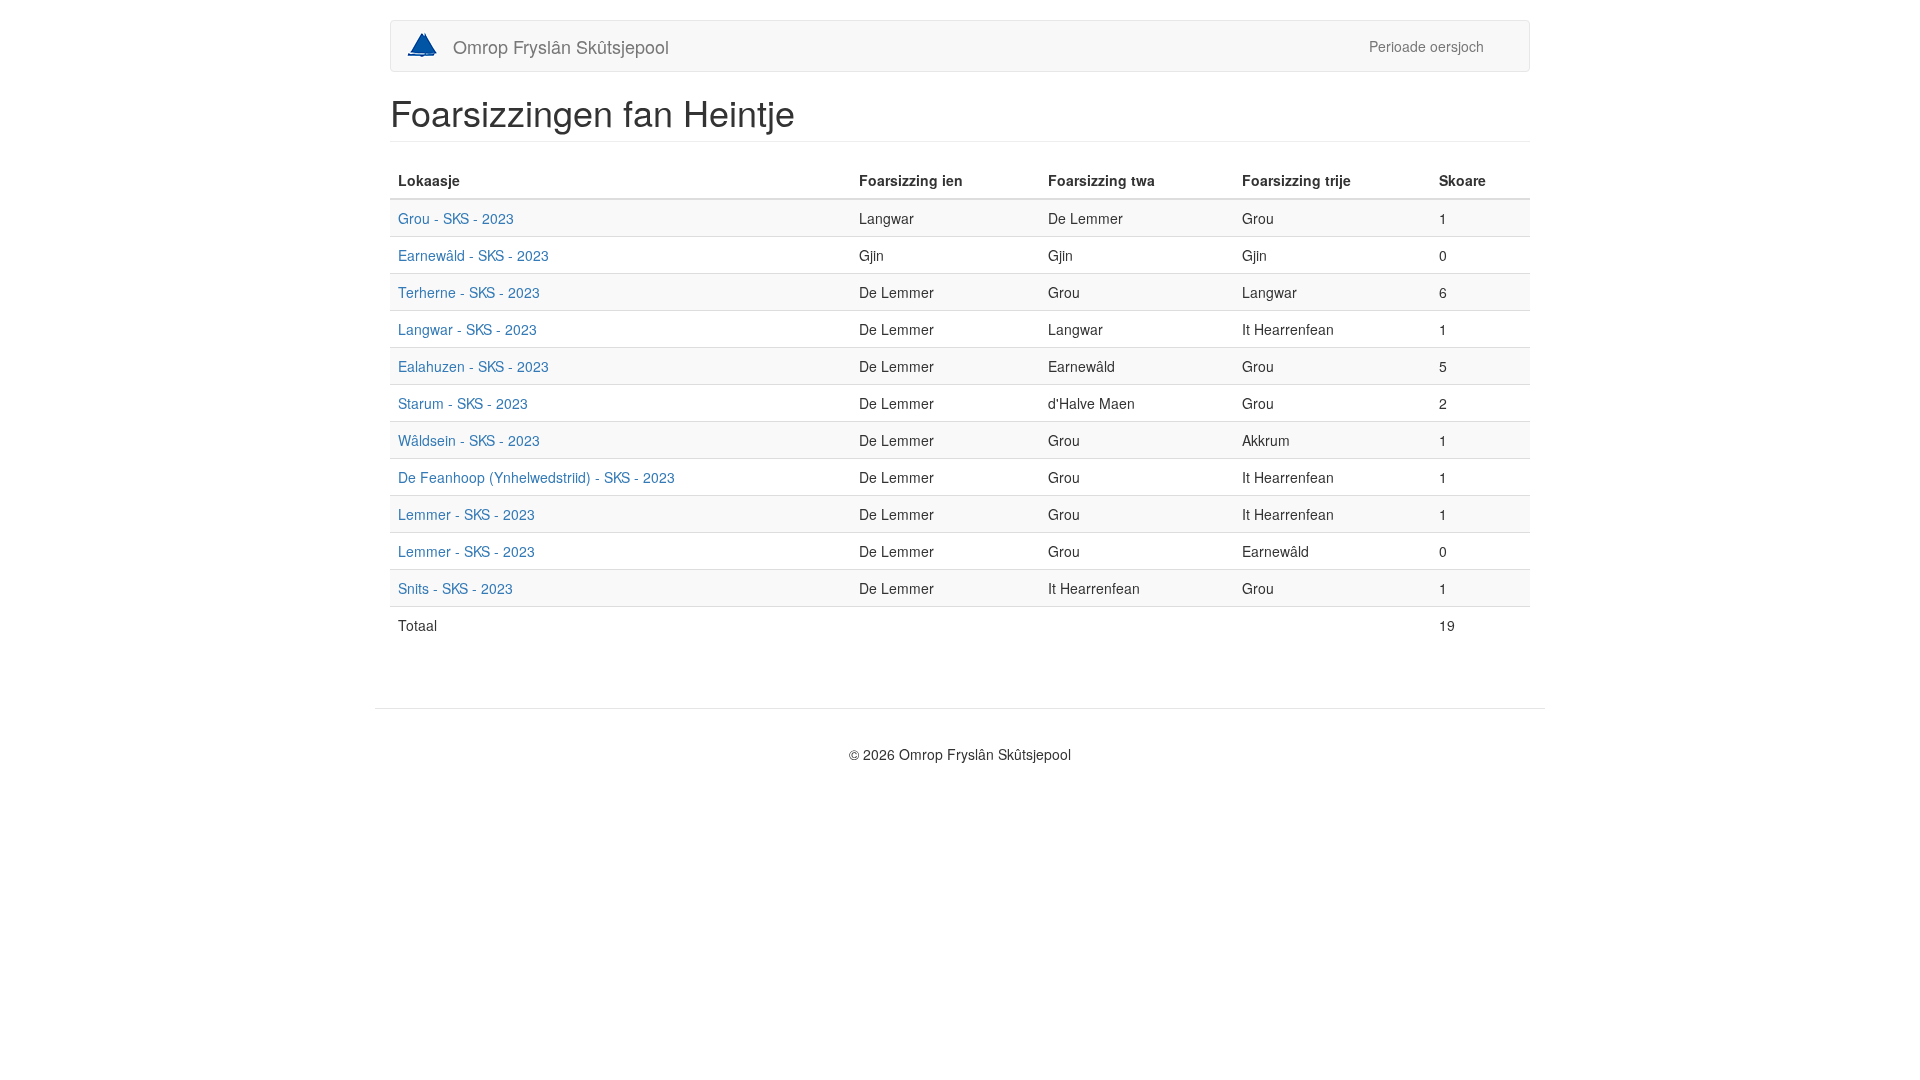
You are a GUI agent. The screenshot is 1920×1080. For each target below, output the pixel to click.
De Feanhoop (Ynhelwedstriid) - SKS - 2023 (536, 477)
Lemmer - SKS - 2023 (466, 514)
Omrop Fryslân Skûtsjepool (561, 46)
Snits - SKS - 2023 (455, 588)
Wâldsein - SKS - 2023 (469, 440)
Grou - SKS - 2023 (456, 218)
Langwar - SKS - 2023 (467, 329)
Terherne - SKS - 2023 (469, 292)
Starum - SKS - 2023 (463, 403)
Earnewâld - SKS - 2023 (473, 255)
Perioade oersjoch (1426, 46)
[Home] (429, 45)
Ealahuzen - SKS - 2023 (473, 366)
